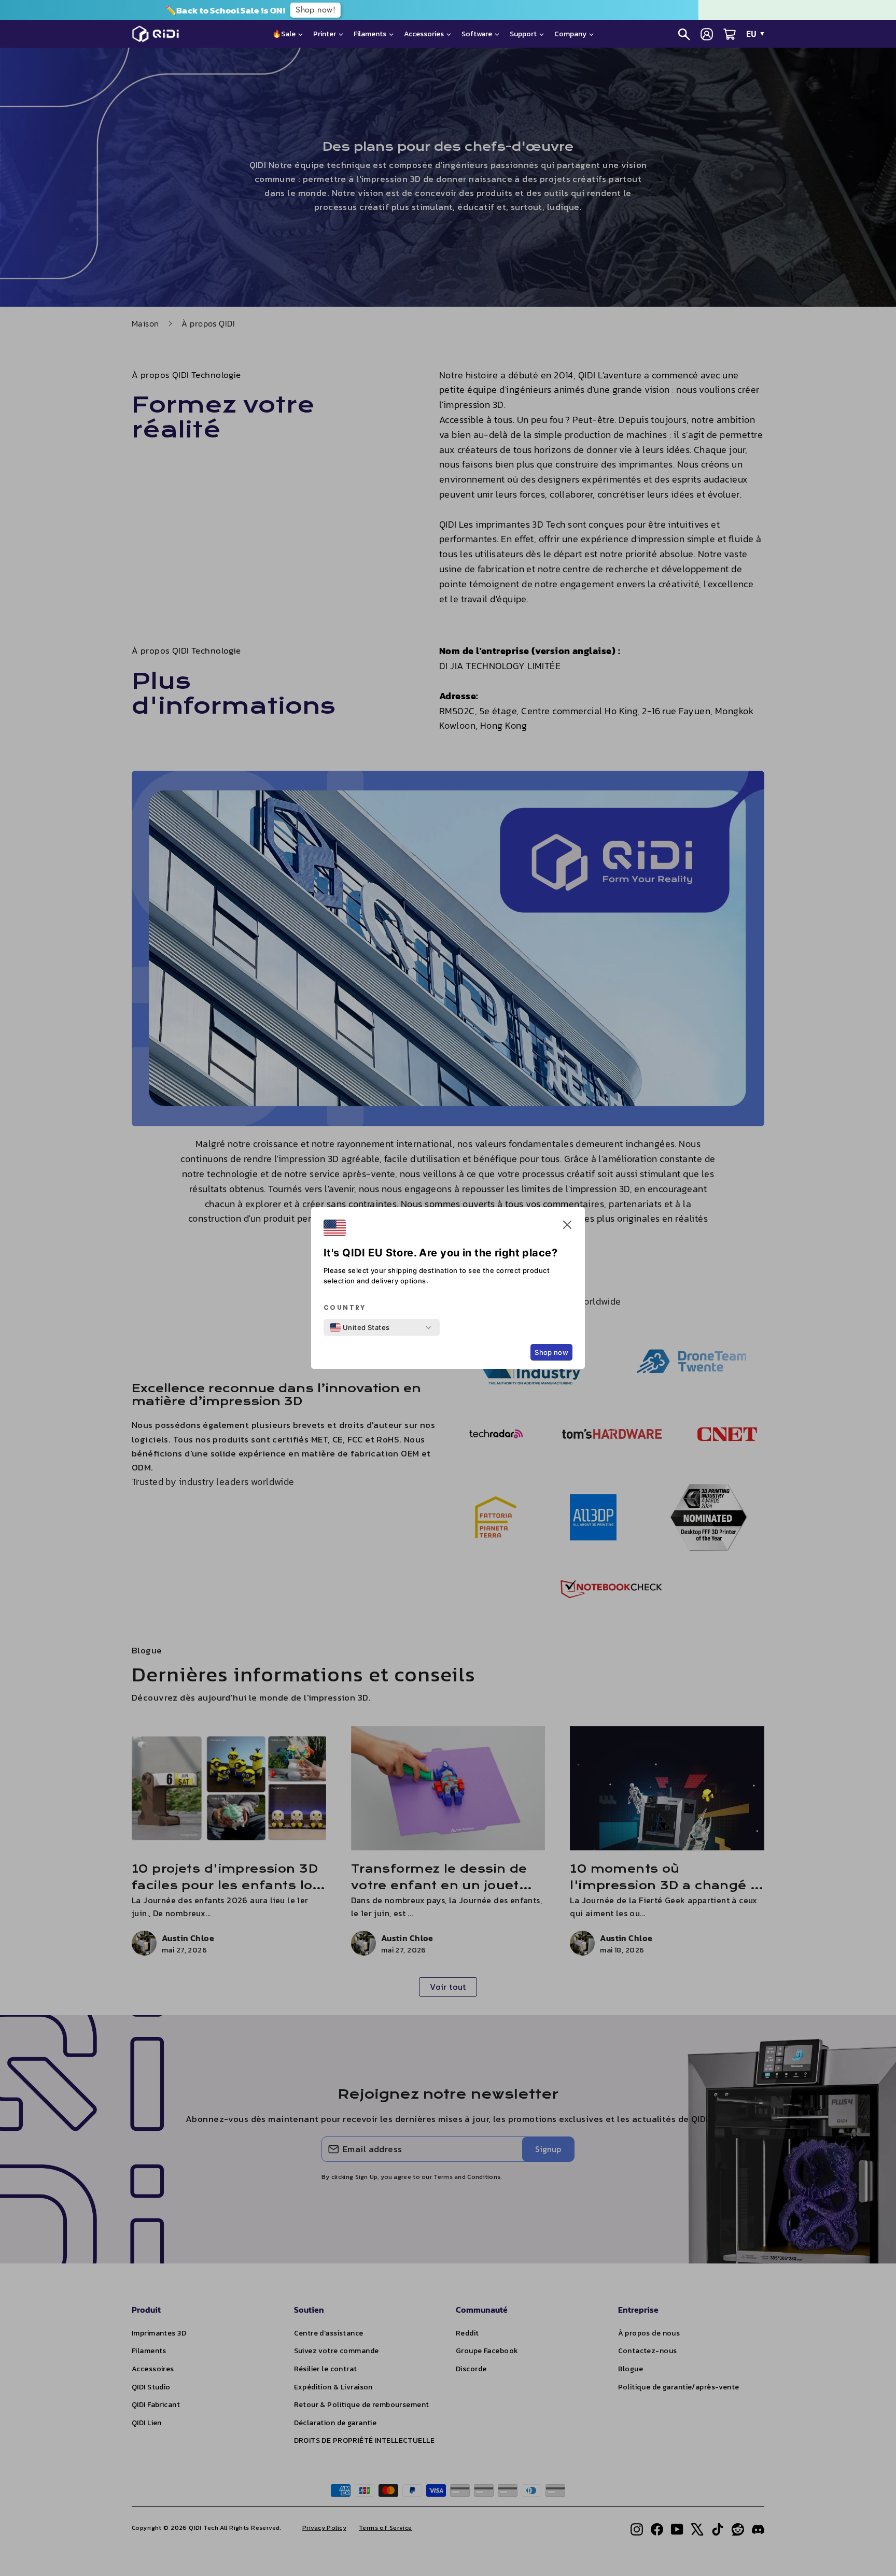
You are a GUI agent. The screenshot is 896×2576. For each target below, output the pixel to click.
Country (345, 1308)
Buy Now (500, 10)
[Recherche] (684, 34)
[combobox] (360, 1327)
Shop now (551, 1352)
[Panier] (730, 34)
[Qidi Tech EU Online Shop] (159, 34)
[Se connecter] (707, 34)
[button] (567, 1227)
